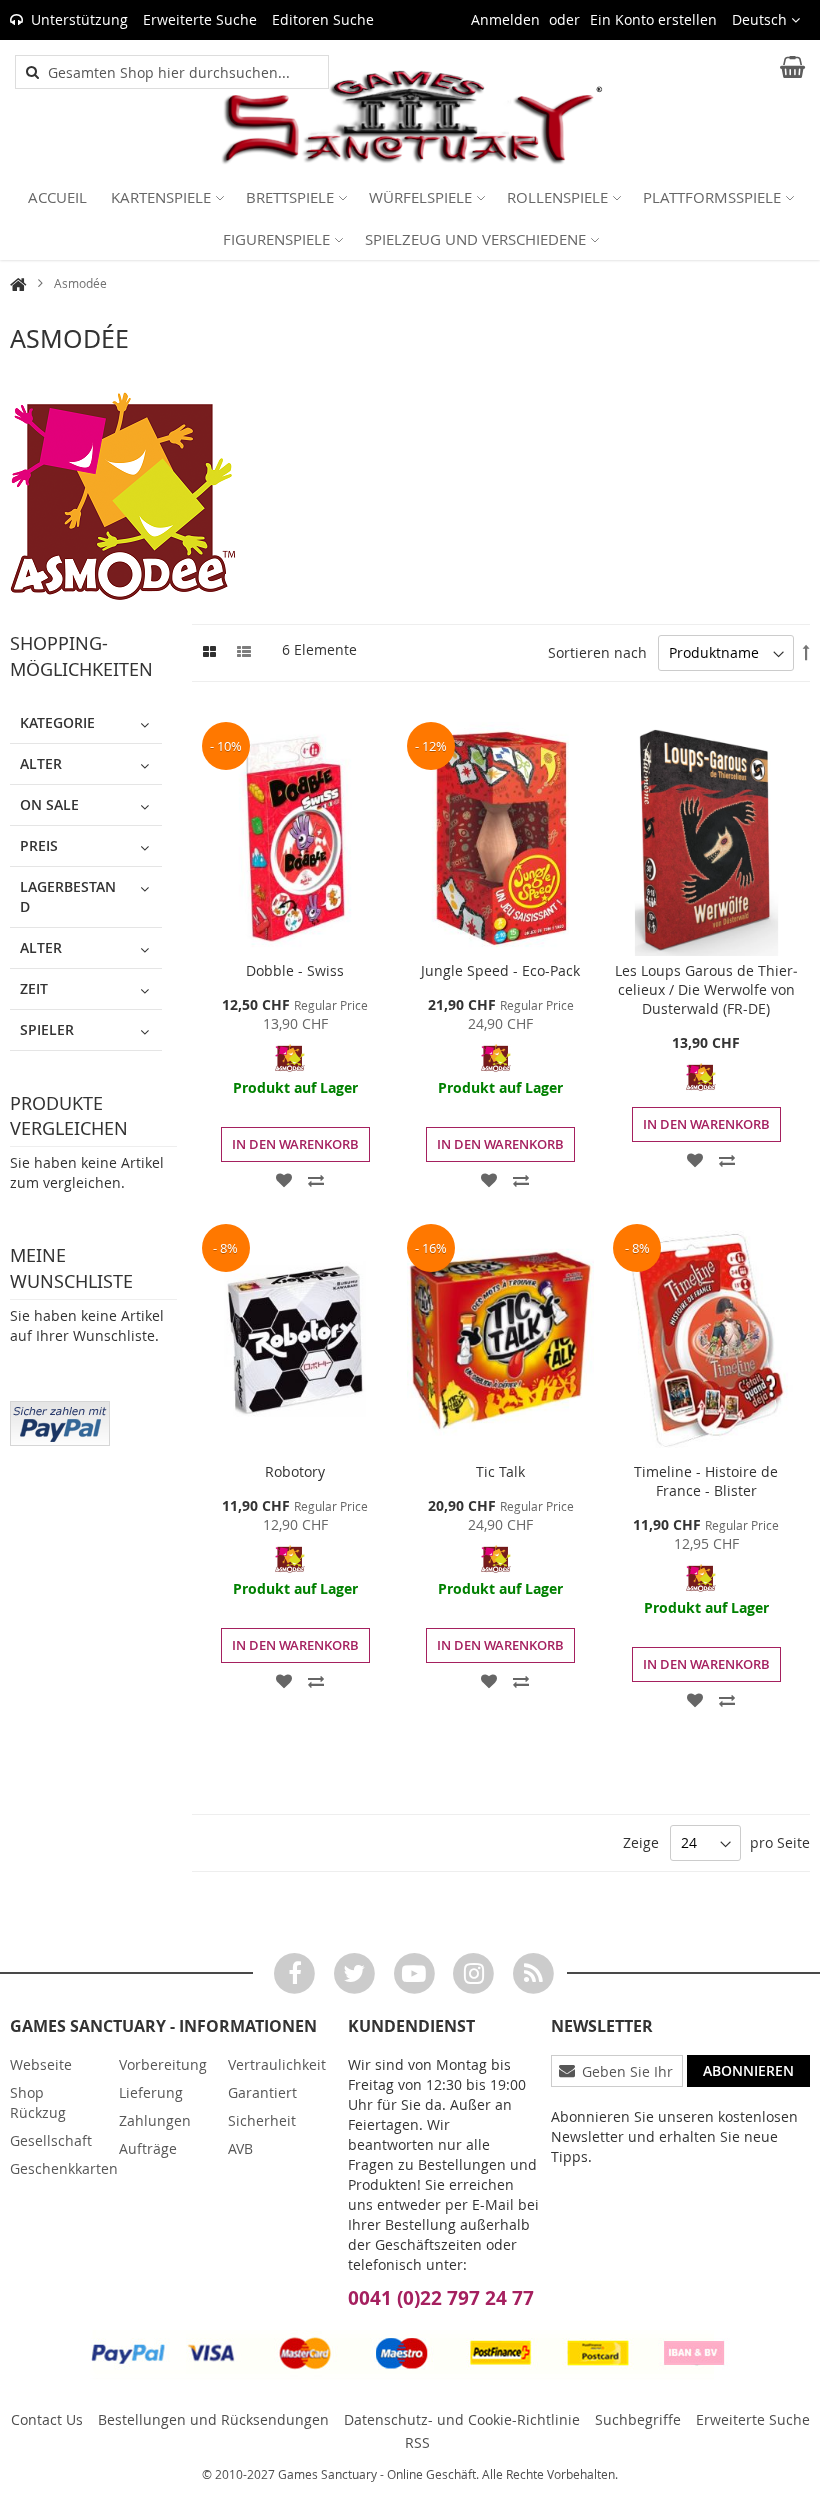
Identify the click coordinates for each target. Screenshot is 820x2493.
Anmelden (505, 19)
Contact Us (47, 2419)
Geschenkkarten (64, 2168)
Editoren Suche (323, 19)
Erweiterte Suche (200, 19)
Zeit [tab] (34, 988)
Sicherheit (262, 2120)
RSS (417, 2442)
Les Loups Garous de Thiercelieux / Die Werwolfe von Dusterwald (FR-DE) (706, 989)
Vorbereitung (163, 2064)
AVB (240, 2148)
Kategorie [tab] (57, 722)
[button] (766, 20)
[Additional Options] (60, 1421)
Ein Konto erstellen (653, 19)
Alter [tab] (41, 763)
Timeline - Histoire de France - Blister (706, 1481)
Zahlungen (155, 2120)
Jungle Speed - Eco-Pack (500, 970)
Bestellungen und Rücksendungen (213, 2419)
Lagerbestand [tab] (68, 896)
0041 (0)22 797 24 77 (441, 2298)
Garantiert (262, 2092)
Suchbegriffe (638, 2419)
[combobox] (183, 72)
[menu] (410, 218)
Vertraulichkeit (277, 2064)
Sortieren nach (597, 652)
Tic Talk (500, 1471)
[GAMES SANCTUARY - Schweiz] (410, 118)
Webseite (41, 2064)
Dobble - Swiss (295, 970)
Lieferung (151, 2092)
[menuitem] (57, 197)
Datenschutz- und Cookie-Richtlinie (462, 2419)
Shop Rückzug (38, 2102)
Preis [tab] (39, 845)
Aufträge (148, 2148)
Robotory (295, 1471)
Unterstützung (79, 19)
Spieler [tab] (47, 1029)
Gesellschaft (51, 2140)
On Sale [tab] (49, 804)
